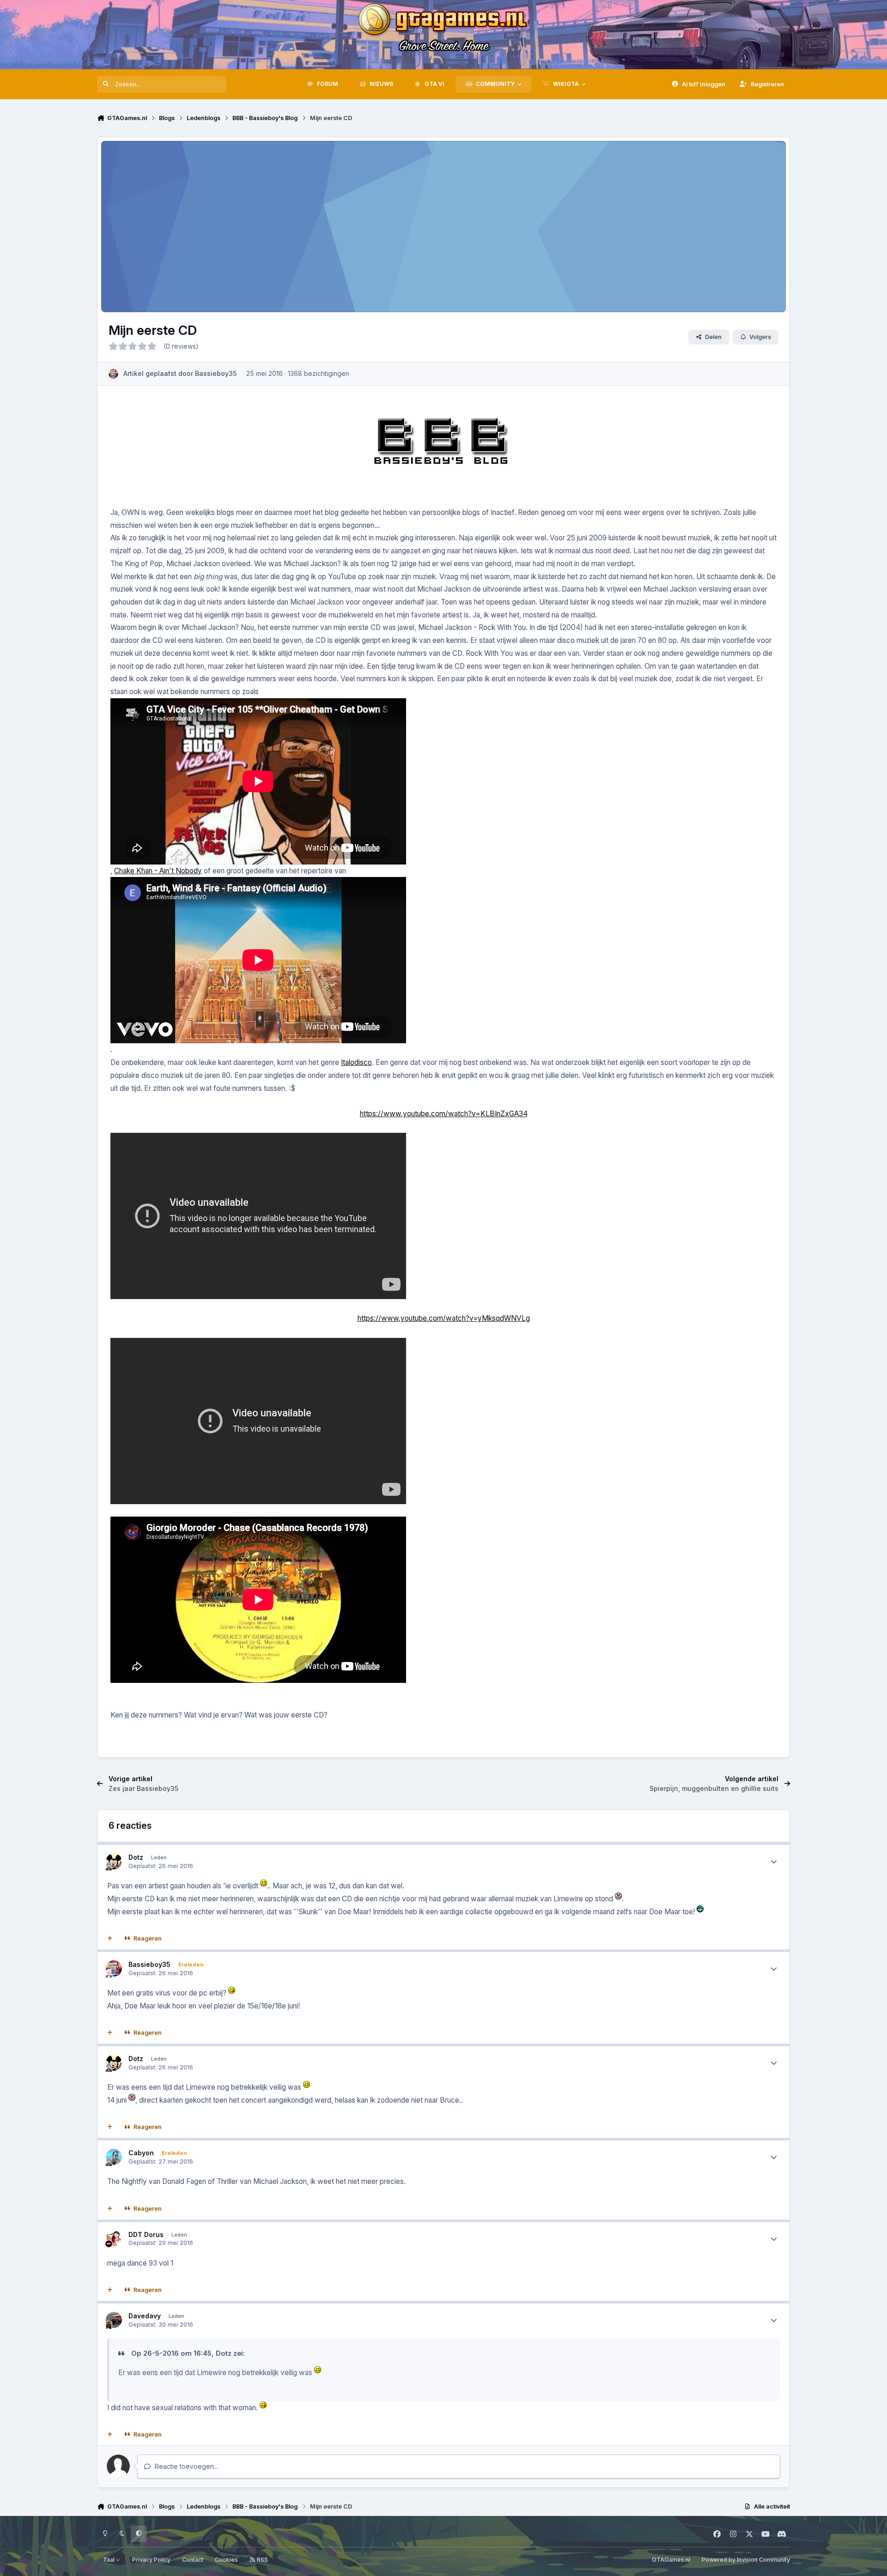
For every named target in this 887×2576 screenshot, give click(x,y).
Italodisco (356, 1062)
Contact (193, 2560)
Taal (109, 2560)
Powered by (746, 2560)
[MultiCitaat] (110, 1939)
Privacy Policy (151, 2560)
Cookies (226, 2560)
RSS (262, 2560)
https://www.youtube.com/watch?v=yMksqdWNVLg (444, 1318)
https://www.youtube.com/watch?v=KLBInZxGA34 (444, 1114)
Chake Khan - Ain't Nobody (158, 871)
